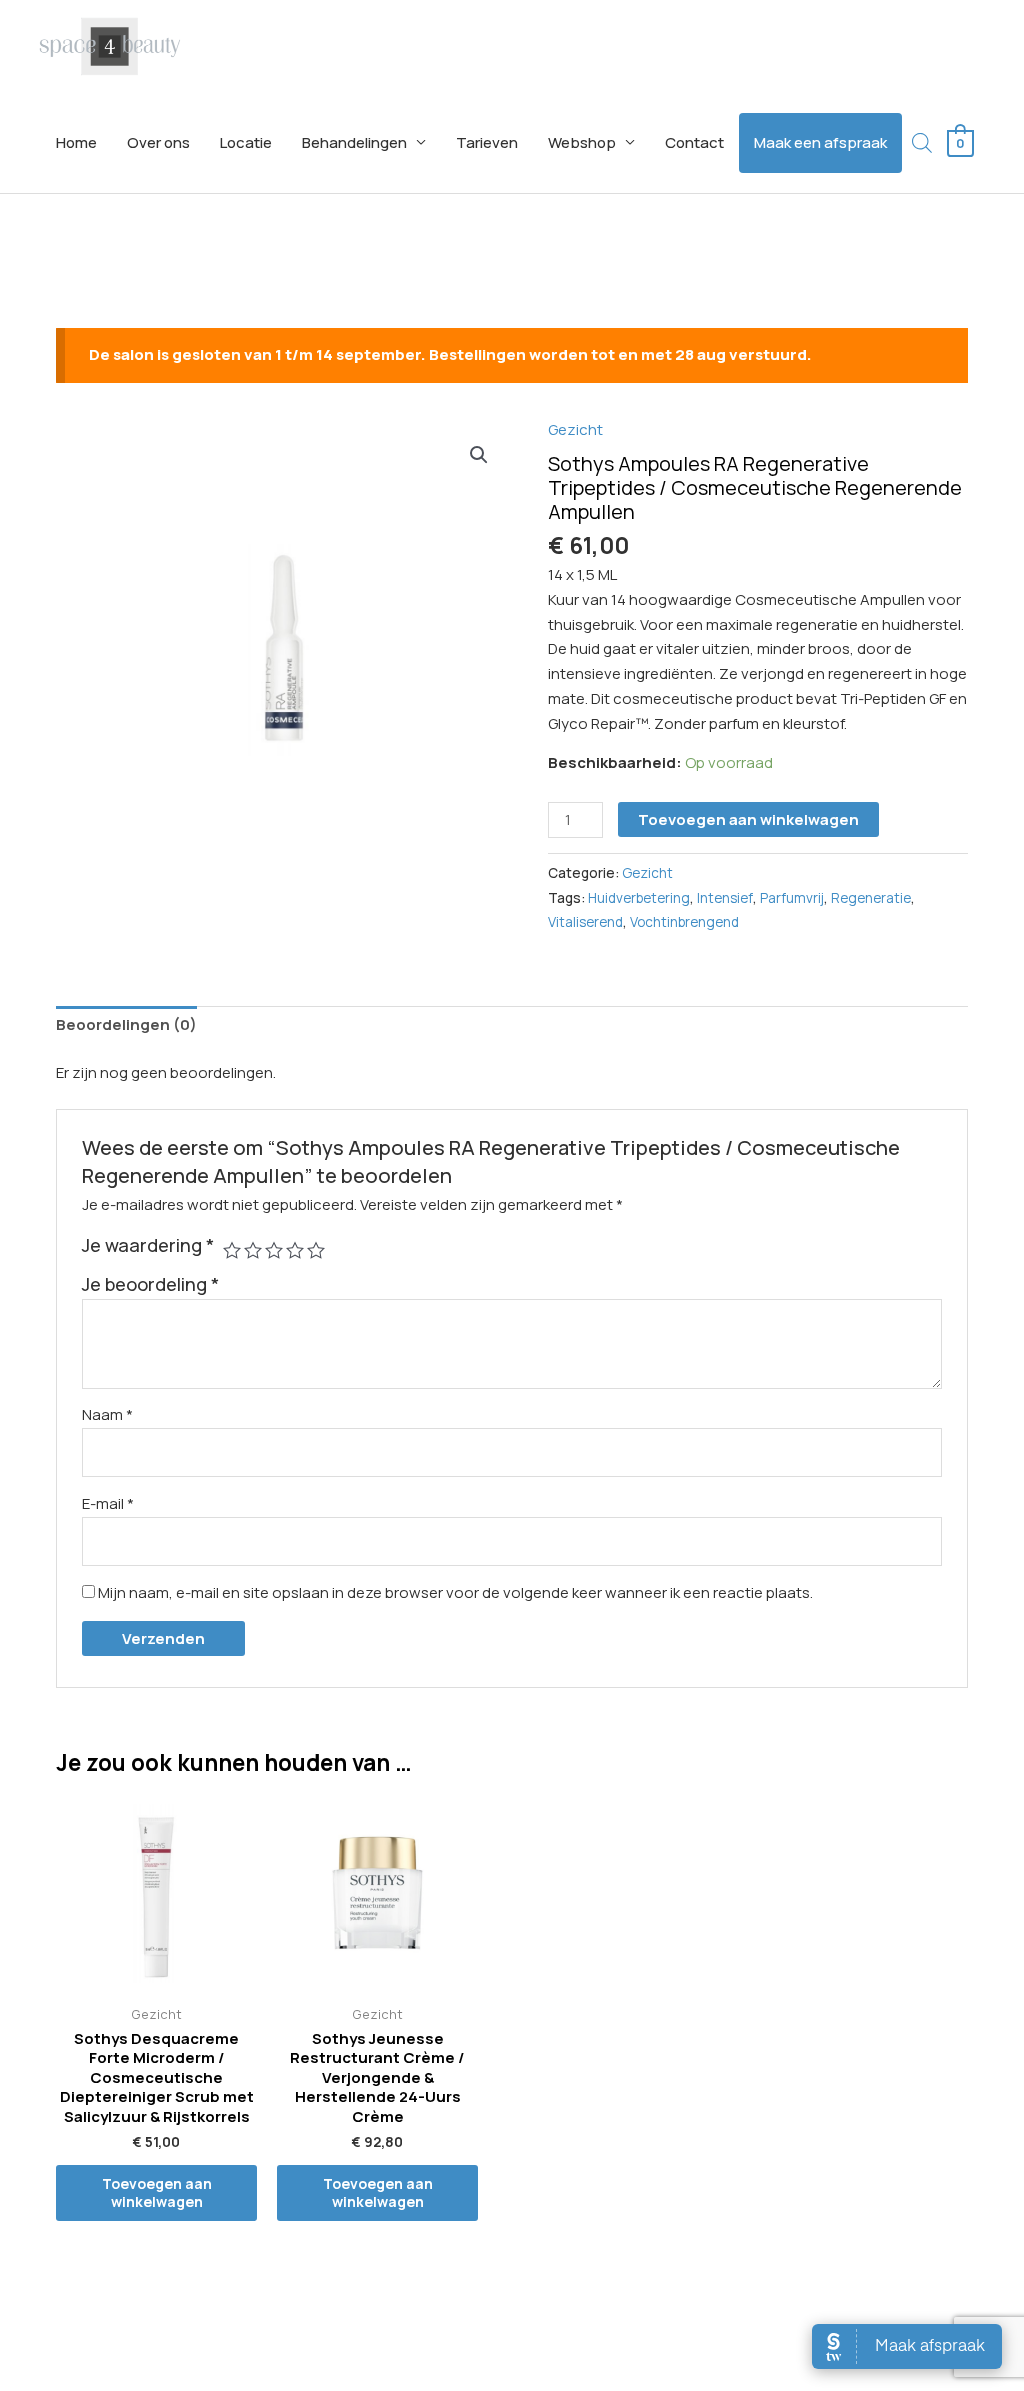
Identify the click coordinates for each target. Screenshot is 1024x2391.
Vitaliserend (585, 922)
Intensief (725, 898)
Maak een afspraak (820, 142)
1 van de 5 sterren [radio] (232, 1250)
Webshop (582, 142)
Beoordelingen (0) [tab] (126, 1024)
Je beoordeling (150, 1284)
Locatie (246, 142)
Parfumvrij (792, 898)
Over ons (158, 142)
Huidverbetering (639, 898)
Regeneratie (871, 898)
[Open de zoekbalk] (922, 142)
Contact (694, 142)
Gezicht (575, 429)
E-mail (108, 1503)
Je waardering (148, 1245)
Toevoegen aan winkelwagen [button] (157, 2192)
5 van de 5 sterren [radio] (316, 1250)
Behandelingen (354, 142)
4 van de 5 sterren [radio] (295, 1250)
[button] (479, 455)
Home (76, 142)
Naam (107, 1414)
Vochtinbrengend (684, 922)
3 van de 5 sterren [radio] (274, 1250)
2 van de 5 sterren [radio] (253, 1250)
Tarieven (487, 142)
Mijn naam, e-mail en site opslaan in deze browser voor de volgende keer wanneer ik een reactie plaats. (455, 1592)
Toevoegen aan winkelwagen (748, 819)
